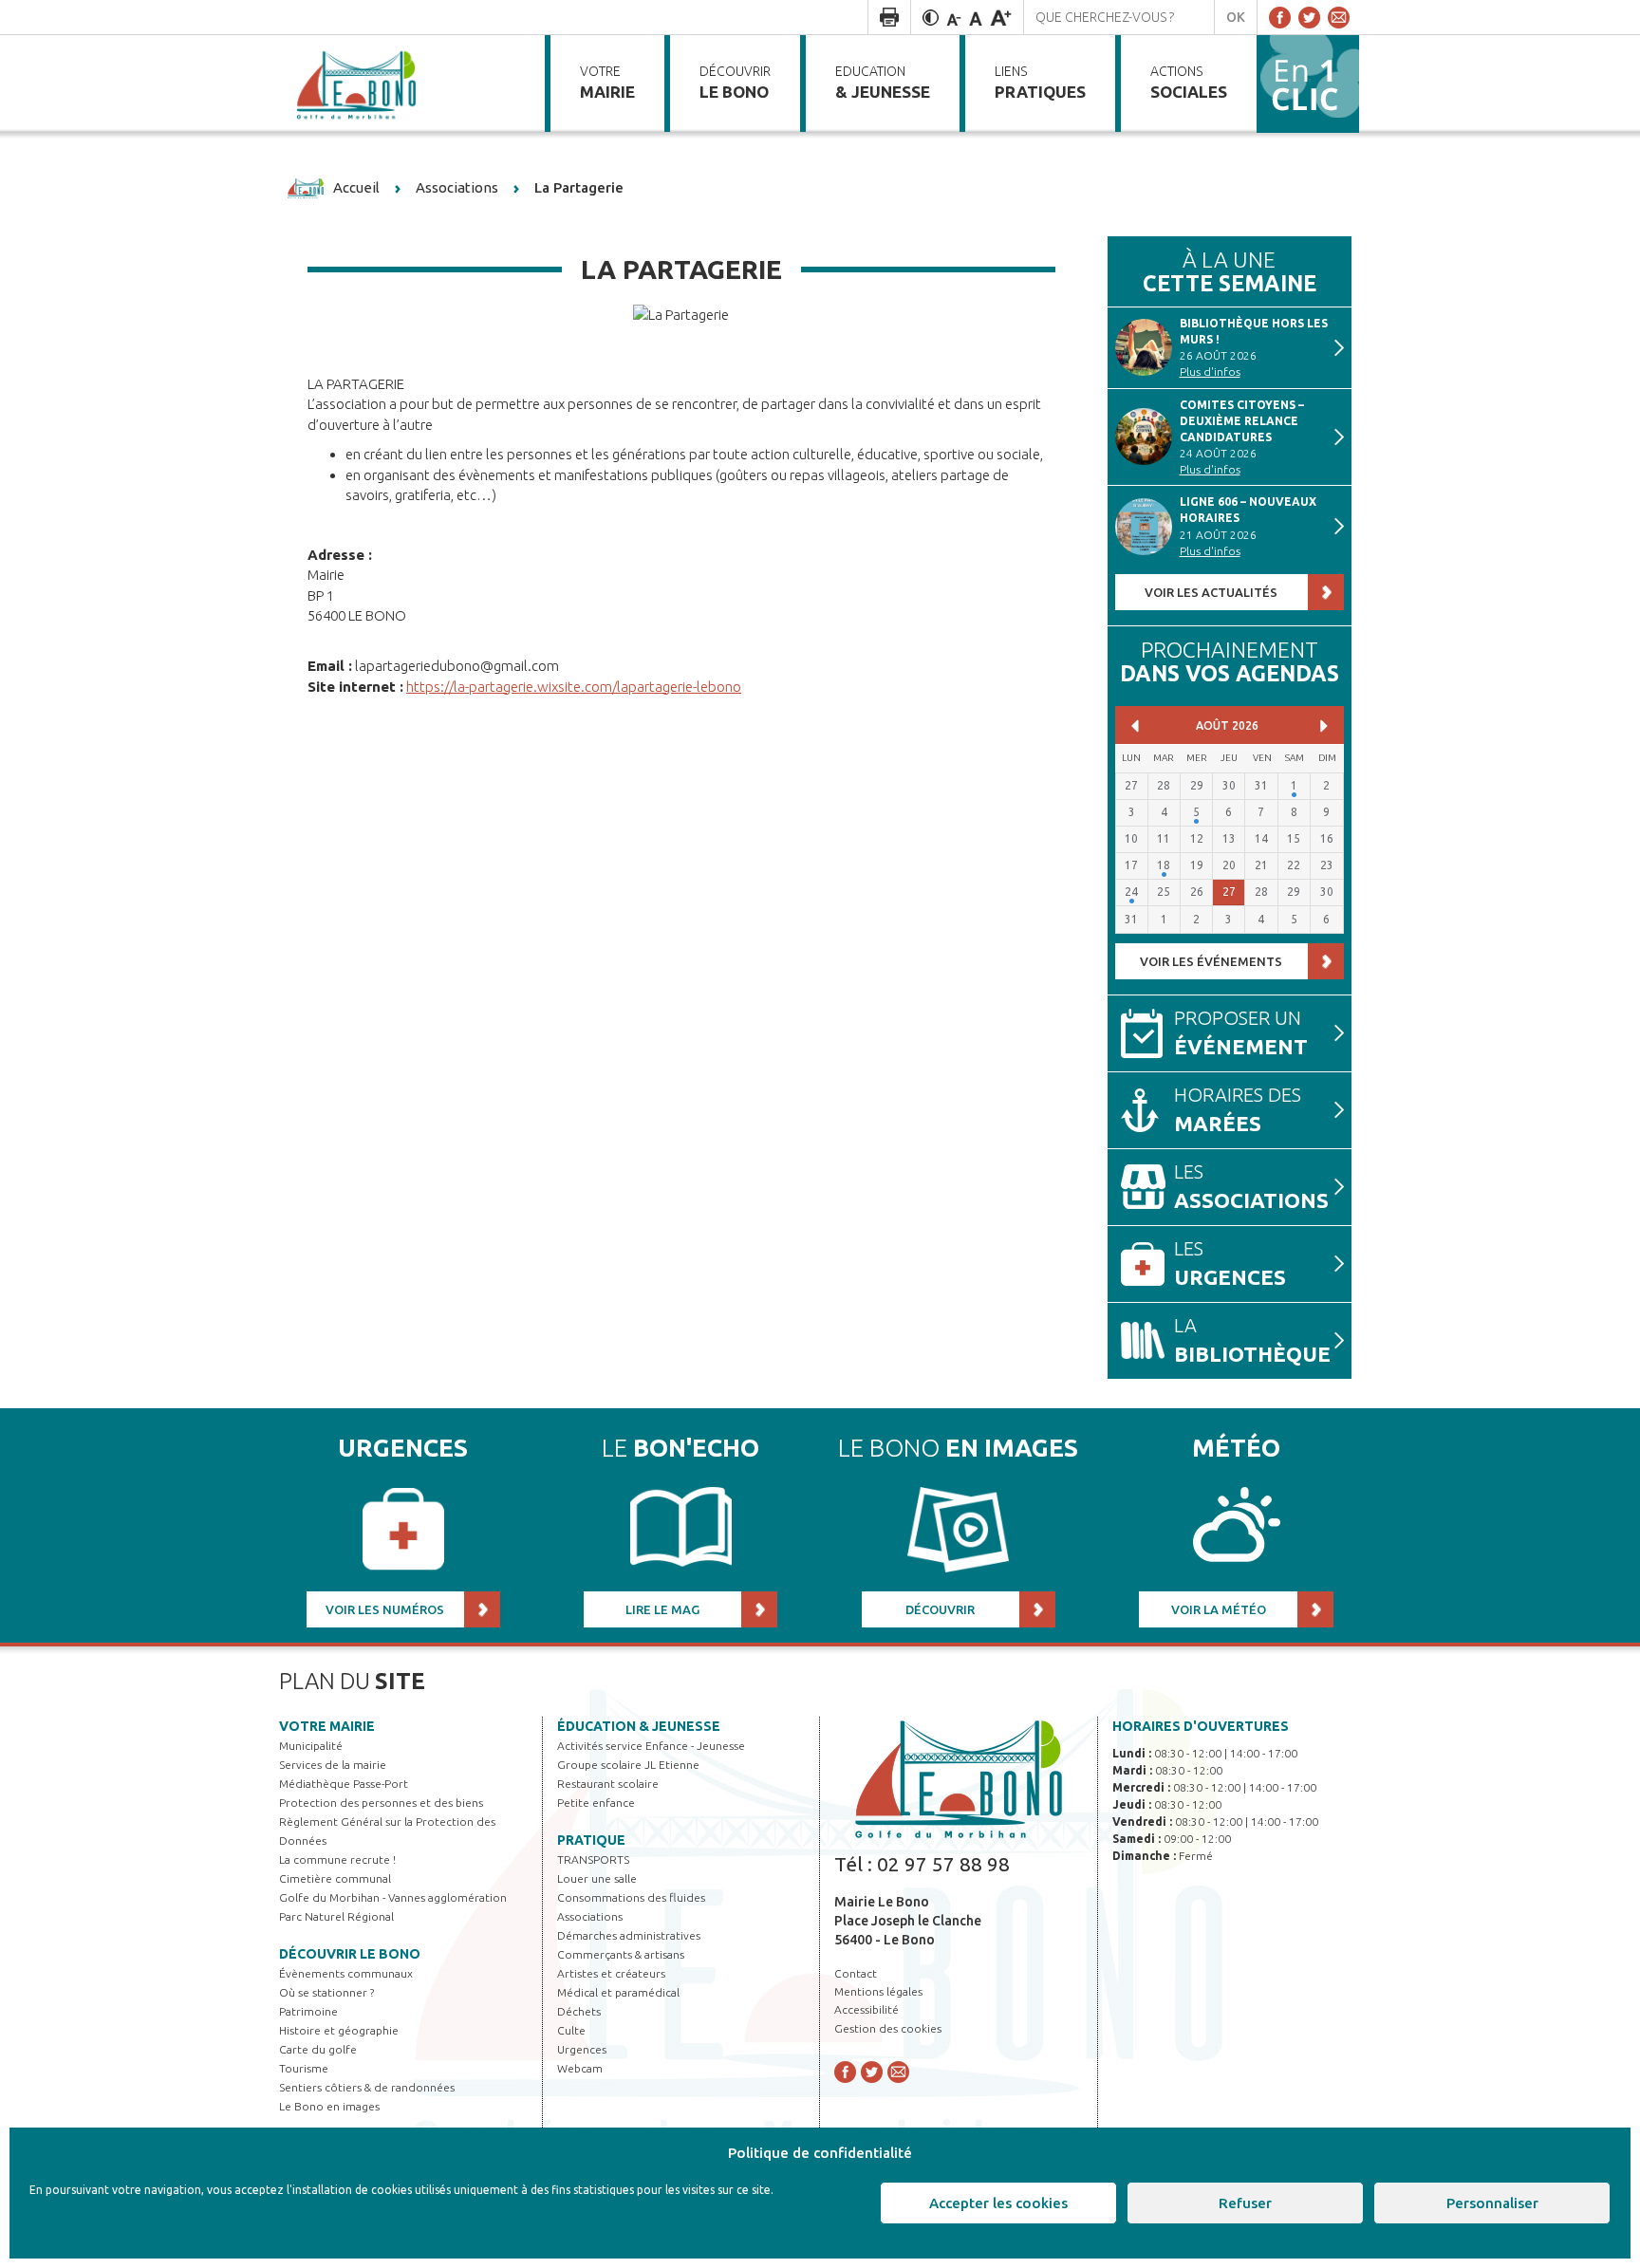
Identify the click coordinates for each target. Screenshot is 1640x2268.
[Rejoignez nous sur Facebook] (1280, 17)
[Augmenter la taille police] (1001, 17)
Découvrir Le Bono (350, 1954)
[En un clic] (1308, 83)
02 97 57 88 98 (943, 1864)
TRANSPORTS (593, 1859)
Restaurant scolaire (608, 1784)
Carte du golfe (318, 2049)
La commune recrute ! (337, 1859)
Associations (590, 1916)
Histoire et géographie (339, 2030)
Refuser (1245, 2203)
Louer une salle (597, 1878)
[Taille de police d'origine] (976, 17)
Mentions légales (878, 1991)
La (1252, 1340)
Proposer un (1241, 1033)
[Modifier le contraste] (931, 17)
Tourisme (304, 2068)
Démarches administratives (629, 1935)
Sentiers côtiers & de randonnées (367, 2087)
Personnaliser (1492, 2203)
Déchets (579, 2011)
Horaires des (1238, 1110)
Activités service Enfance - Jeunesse (651, 1746)
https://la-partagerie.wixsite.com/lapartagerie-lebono (574, 687)
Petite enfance (596, 1803)
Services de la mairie (333, 1765)
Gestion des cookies (888, 2028)
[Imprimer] (889, 17)
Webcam (580, 2068)
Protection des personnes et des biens (381, 1803)
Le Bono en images (329, 2106)
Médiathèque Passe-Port (344, 1784)
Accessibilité (867, 2009)
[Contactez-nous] (1339, 17)
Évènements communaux (346, 1973)
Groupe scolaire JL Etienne (628, 1765)
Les (1251, 1187)
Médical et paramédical (618, 1992)
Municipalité (311, 1746)
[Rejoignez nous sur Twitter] (1309, 17)
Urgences (582, 2049)
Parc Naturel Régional (336, 1916)
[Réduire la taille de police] (954, 17)
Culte (571, 2030)
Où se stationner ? (326, 1992)
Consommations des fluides (631, 1897)
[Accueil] (357, 84)
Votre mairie (327, 1726)
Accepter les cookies (998, 2203)
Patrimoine (308, 2011)
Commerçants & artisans (621, 1954)
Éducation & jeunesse (639, 1726)
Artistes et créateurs (611, 1973)
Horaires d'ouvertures (1201, 1726)
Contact (856, 1973)
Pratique (591, 1840)
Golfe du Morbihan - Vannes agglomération (393, 1897)
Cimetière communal (335, 1878)
